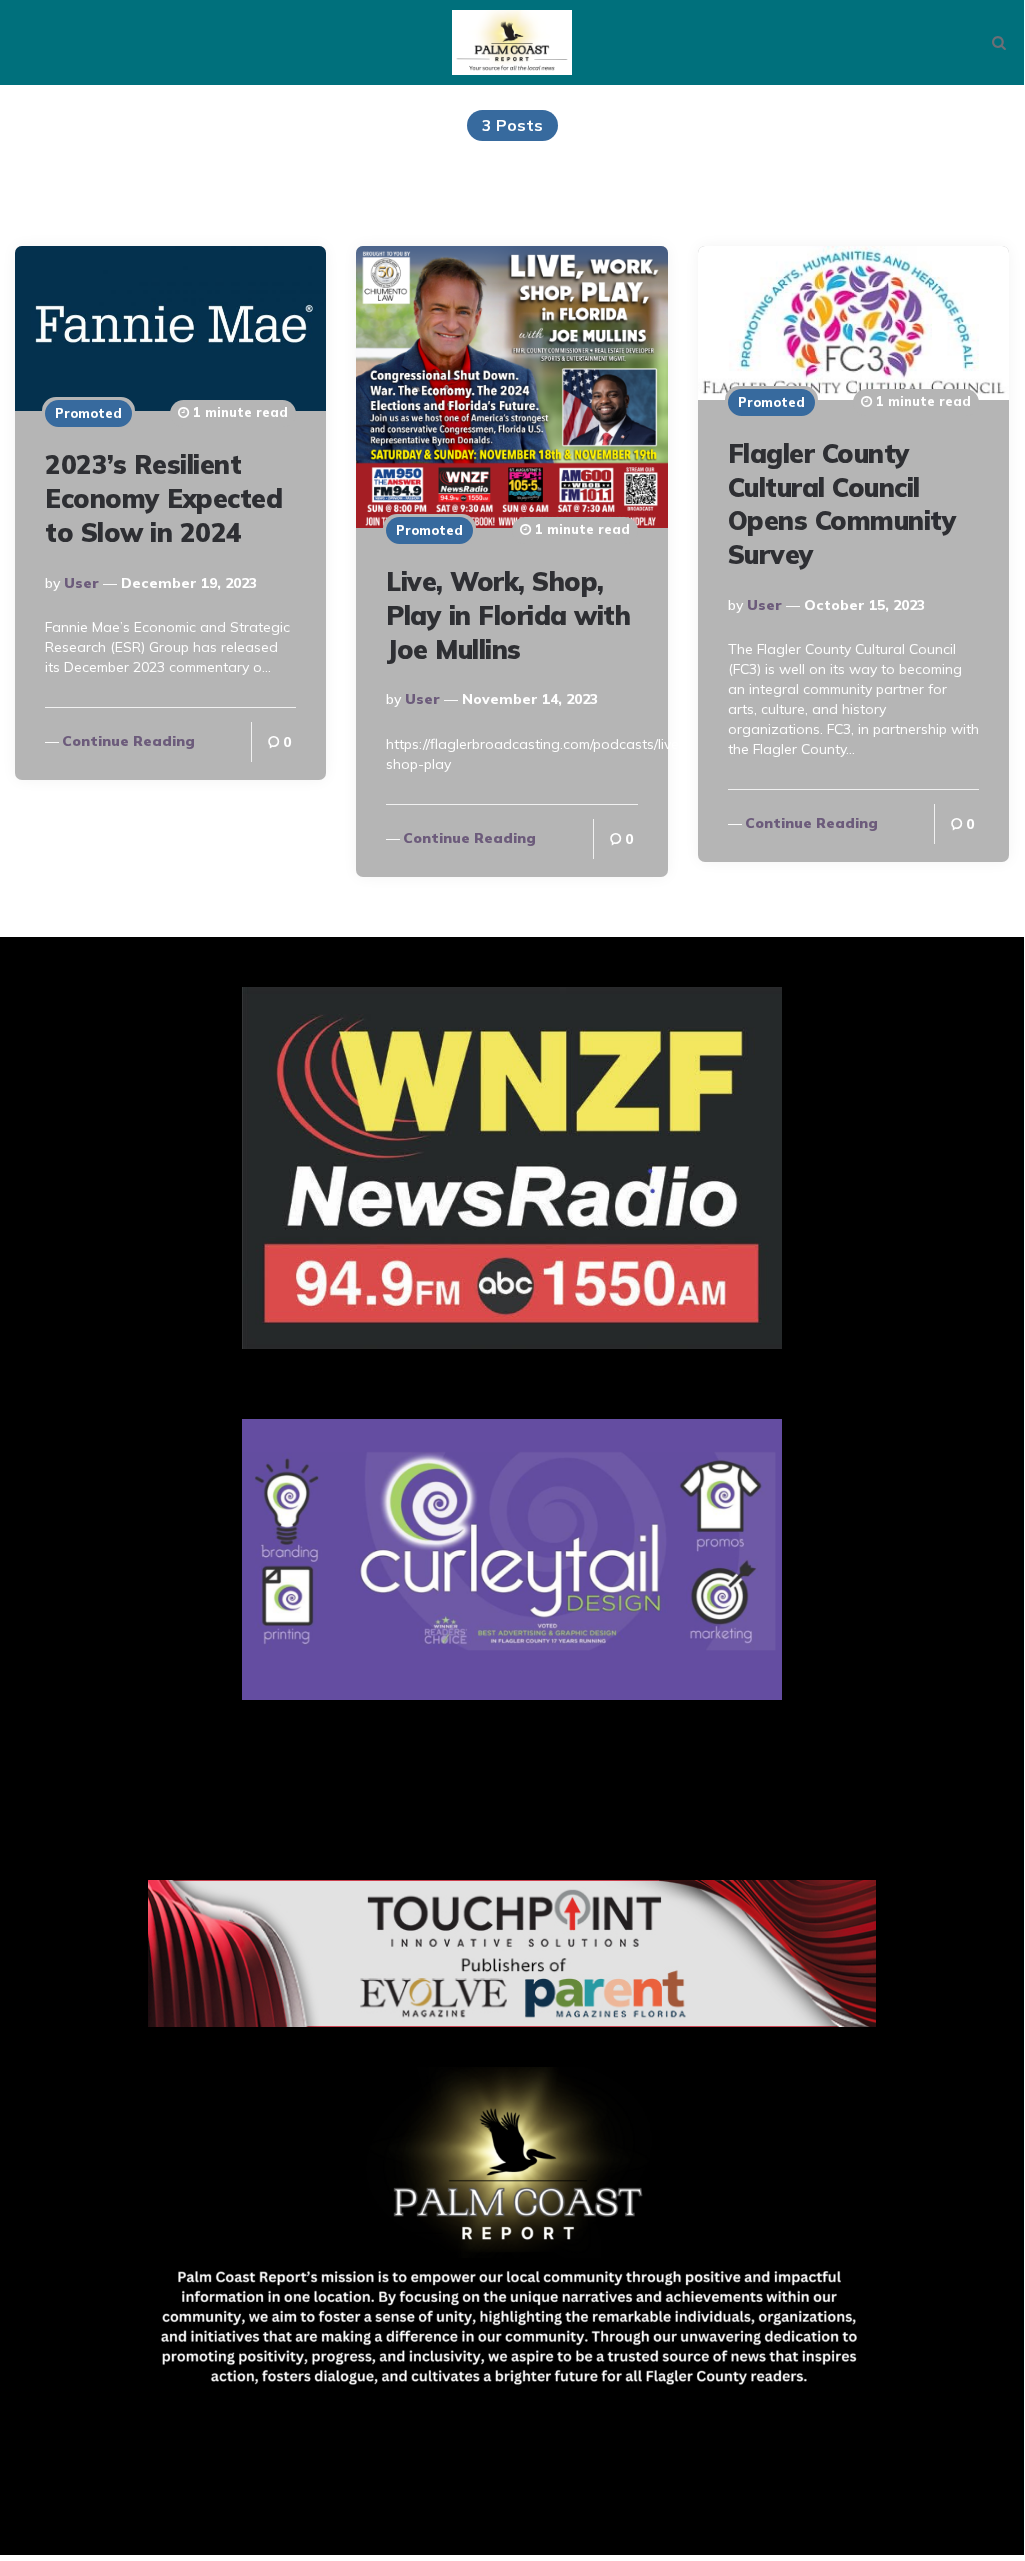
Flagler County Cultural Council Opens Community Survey (842, 504)
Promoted (88, 413)
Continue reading (128, 741)
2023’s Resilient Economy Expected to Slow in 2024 (163, 498)
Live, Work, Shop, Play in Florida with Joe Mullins (508, 615)
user (81, 583)
